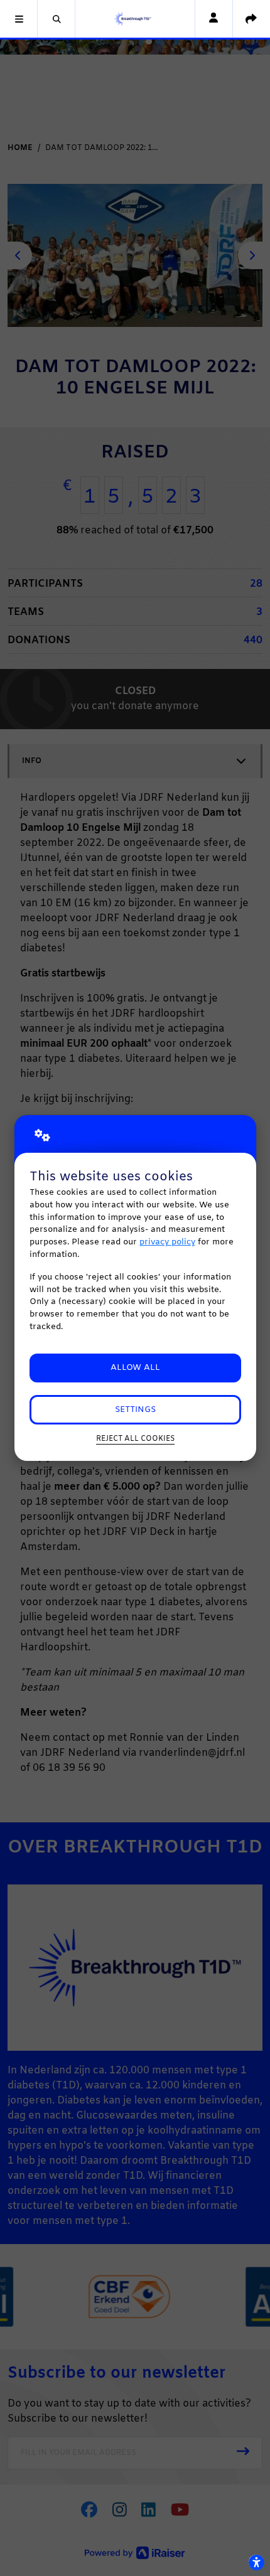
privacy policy (167, 1242)
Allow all (135, 1368)
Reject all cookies (135, 1439)
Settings (135, 1410)
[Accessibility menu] (256, 2562)
